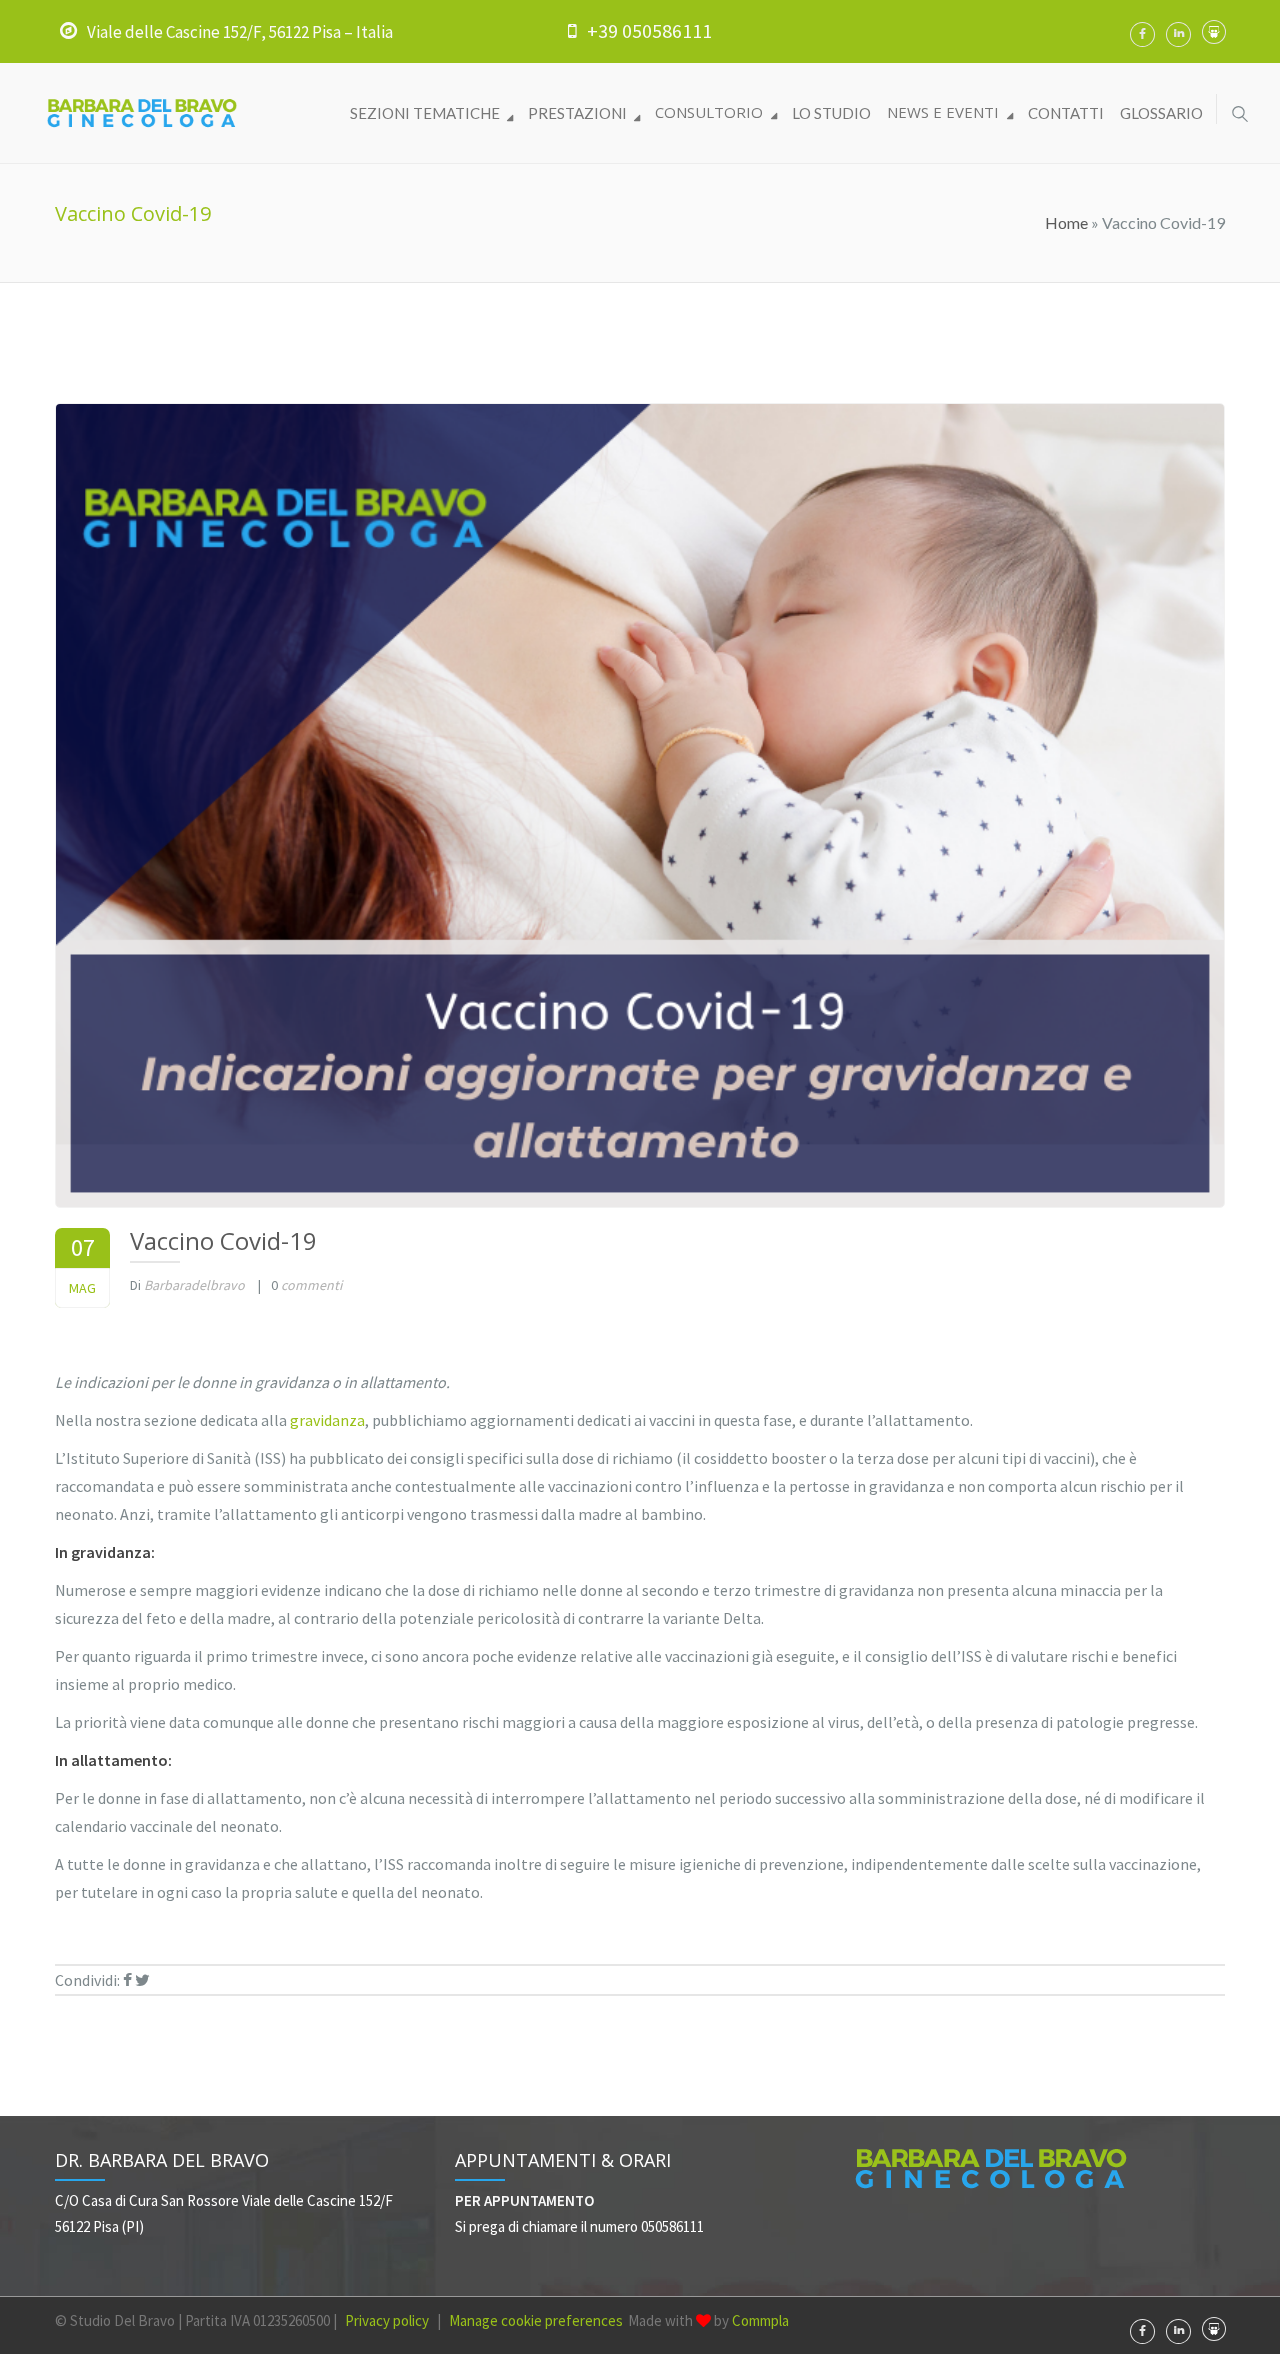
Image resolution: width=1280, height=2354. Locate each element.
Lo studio (831, 113)
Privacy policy (387, 2320)
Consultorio (711, 112)
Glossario (1161, 113)
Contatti (1066, 113)
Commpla (760, 2320)
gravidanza (327, 1420)
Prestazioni (579, 113)
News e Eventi (945, 112)
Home (1066, 222)
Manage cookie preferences (536, 2320)
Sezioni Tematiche (426, 113)
